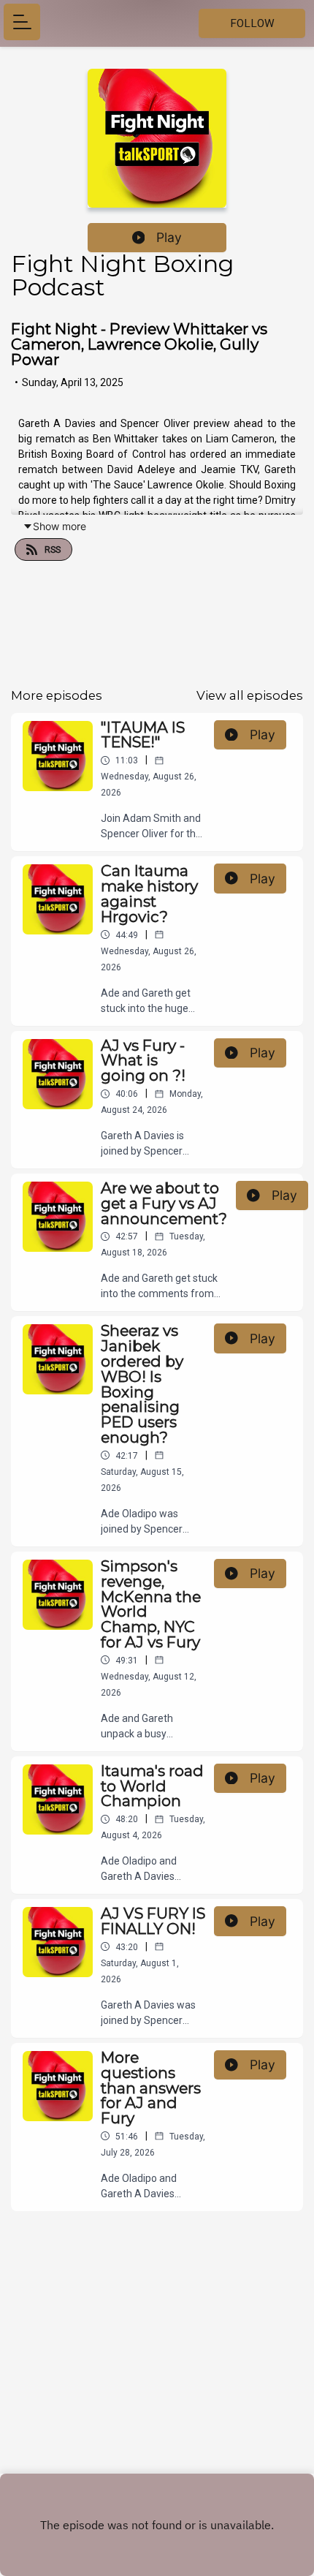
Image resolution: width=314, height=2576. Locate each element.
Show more (60, 526)
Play (169, 237)
